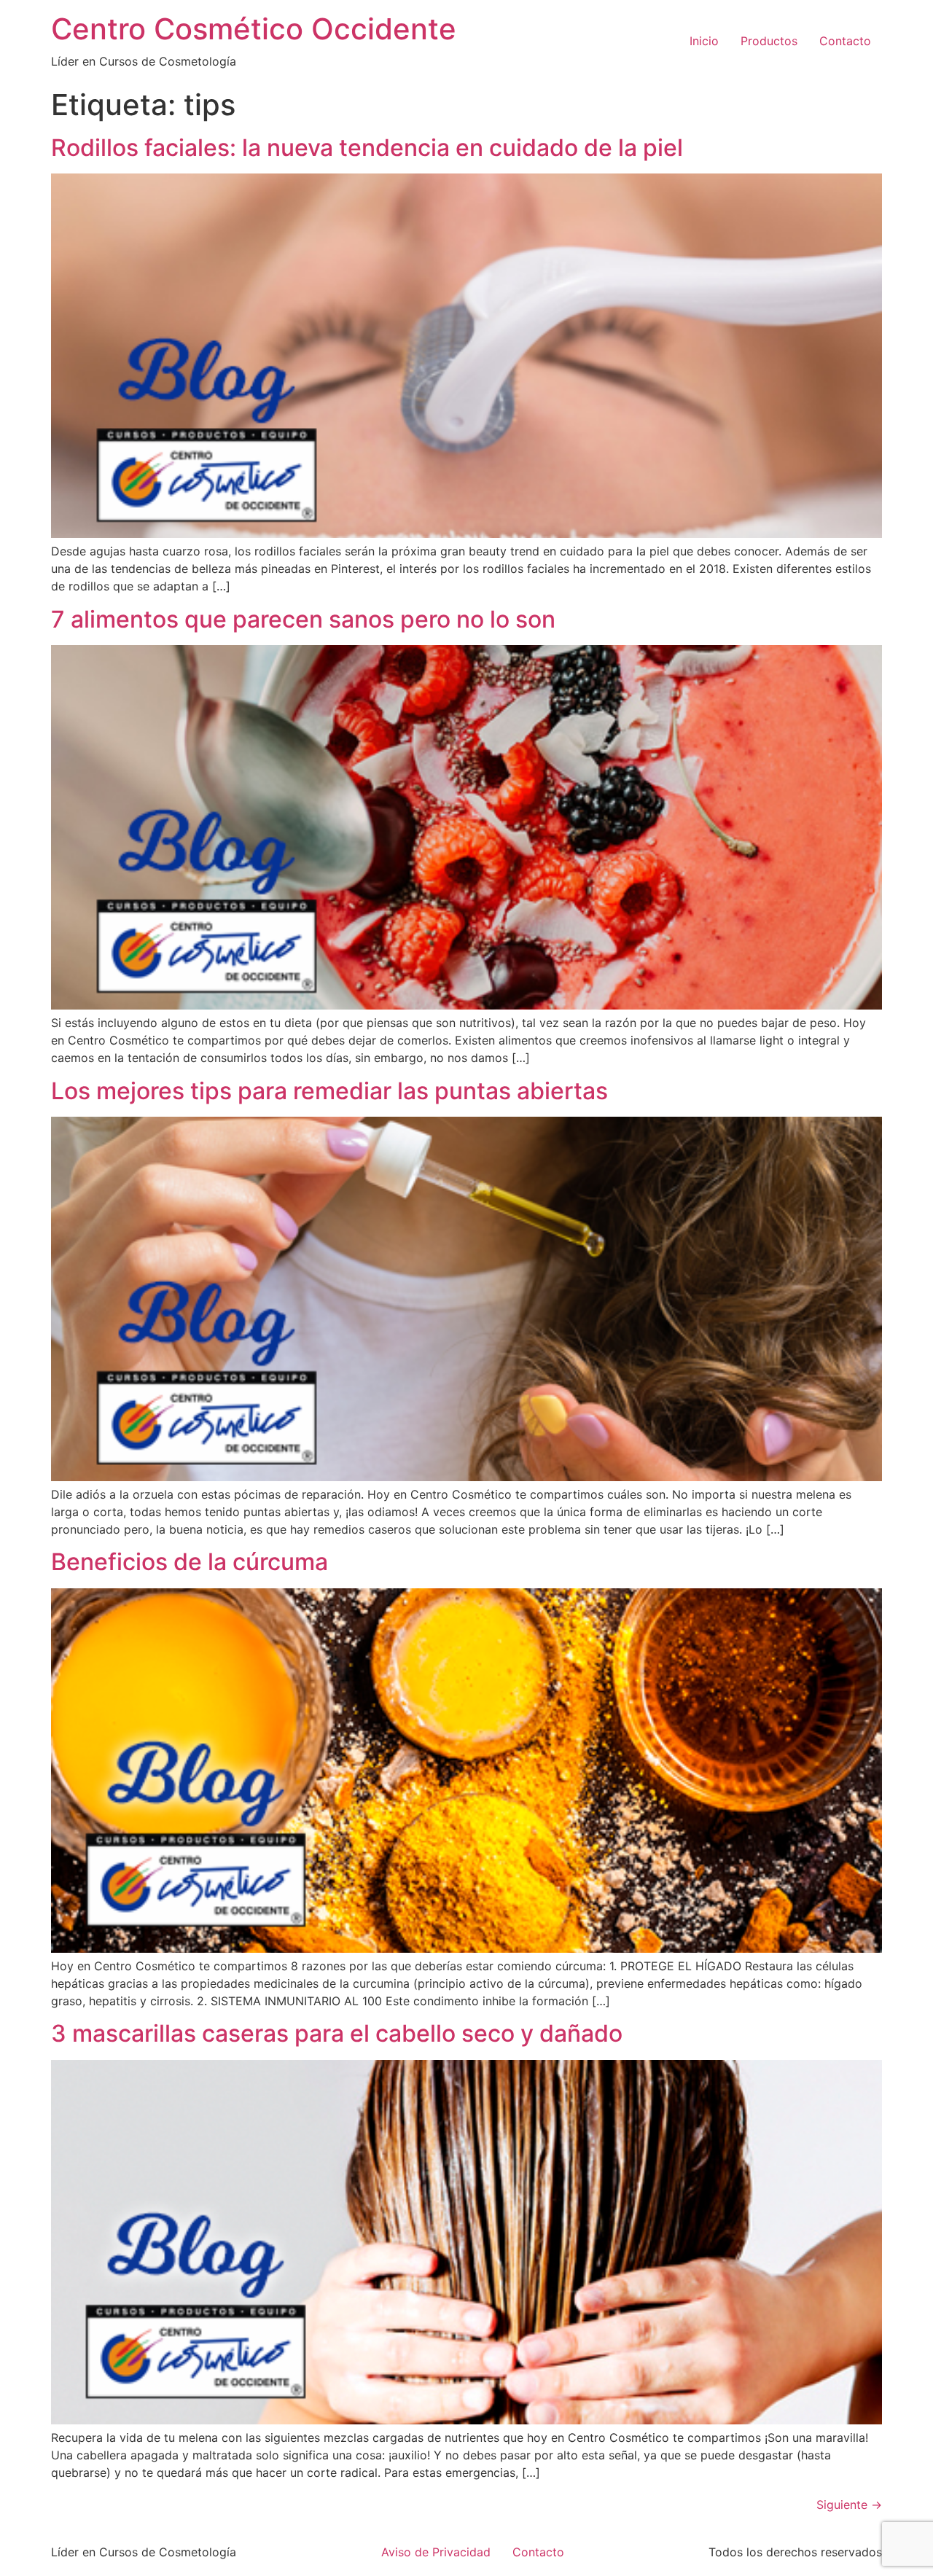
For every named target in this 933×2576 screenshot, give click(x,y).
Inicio (704, 41)
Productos (769, 41)
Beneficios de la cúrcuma (190, 1562)
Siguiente (849, 2505)
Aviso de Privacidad (436, 2552)
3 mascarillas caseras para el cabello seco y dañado (337, 2033)
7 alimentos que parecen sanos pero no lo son (303, 619)
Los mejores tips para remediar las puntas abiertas (329, 1091)
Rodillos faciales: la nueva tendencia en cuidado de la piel (367, 148)
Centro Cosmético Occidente (254, 29)
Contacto (845, 41)
